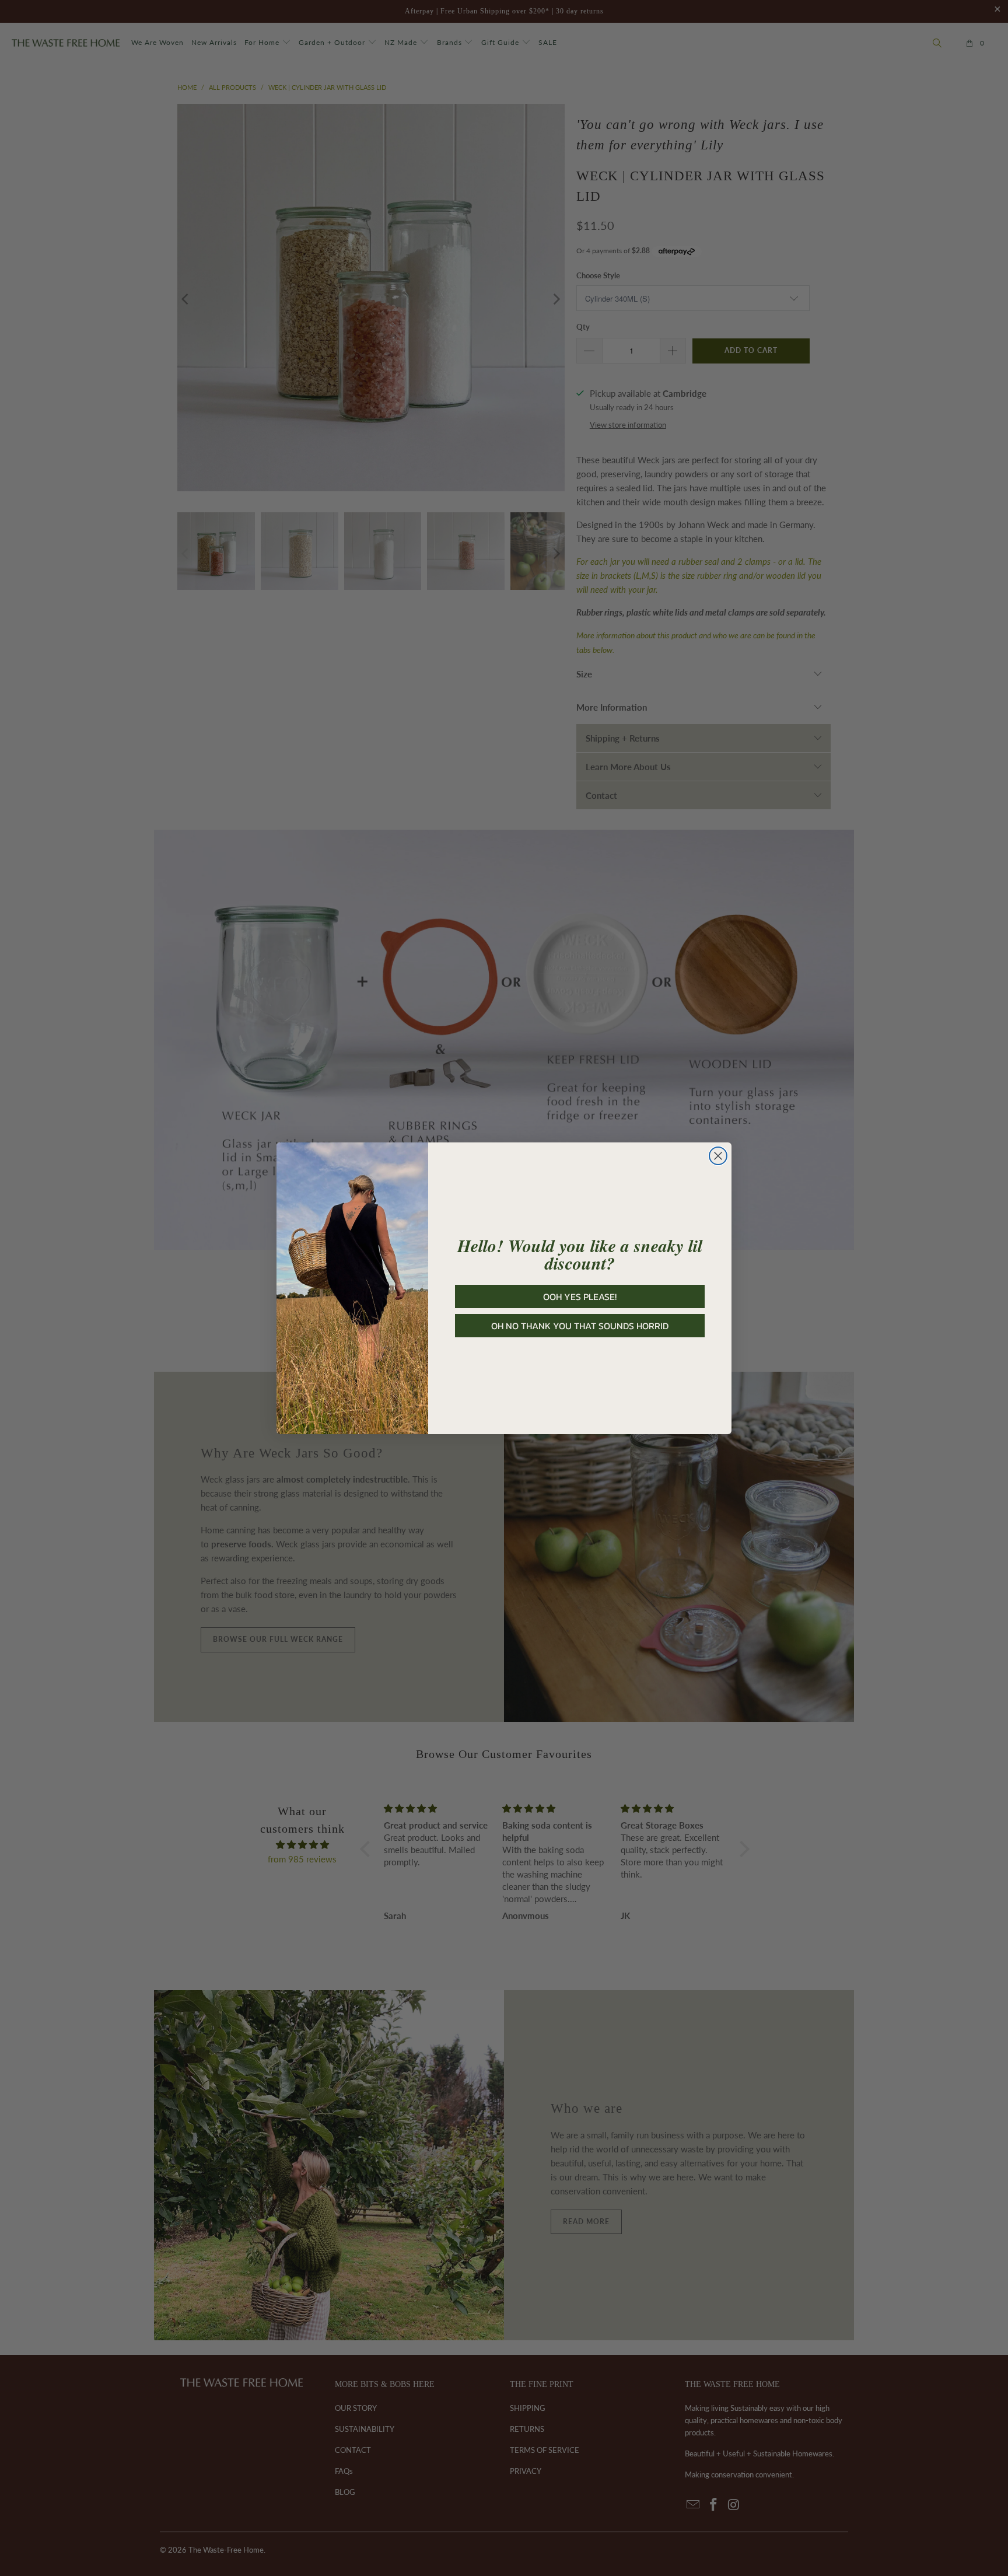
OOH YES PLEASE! (580, 1296)
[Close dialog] (718, 1156)
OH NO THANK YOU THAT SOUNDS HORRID (580, 1326)
